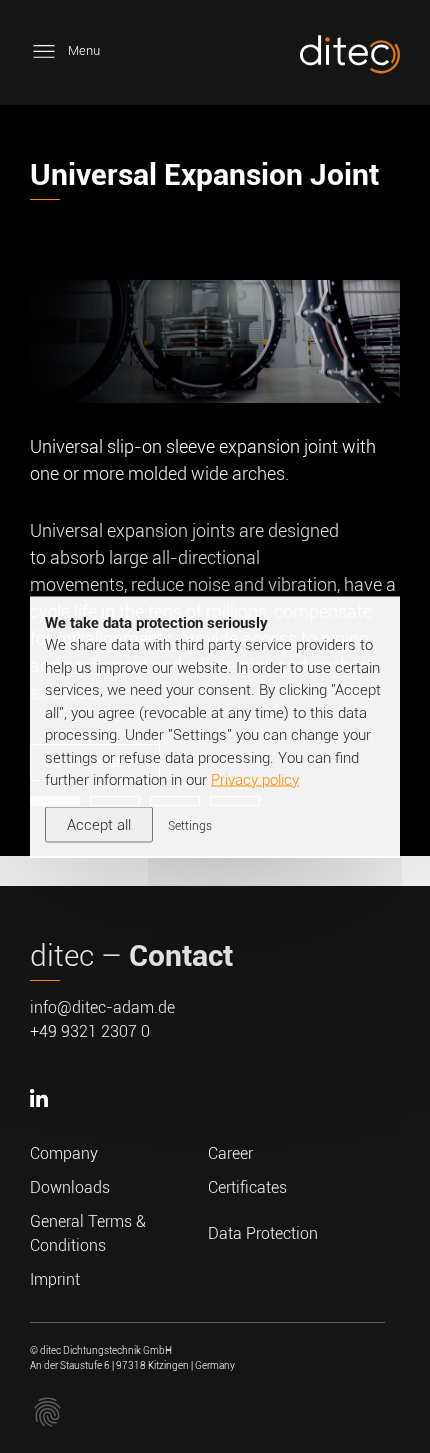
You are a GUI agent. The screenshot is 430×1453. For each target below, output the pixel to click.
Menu (84, 50)
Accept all (99, 824)
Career (230, 1153)
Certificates (247, 1187)
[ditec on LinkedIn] (41, 1129)
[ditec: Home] (350, 58)
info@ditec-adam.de (102, 1007)
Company (64, 1153)
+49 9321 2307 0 (90, 1031)
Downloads (70, 1187)
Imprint (55, 1279)
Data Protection (263, 1233)
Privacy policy (255, 780)
